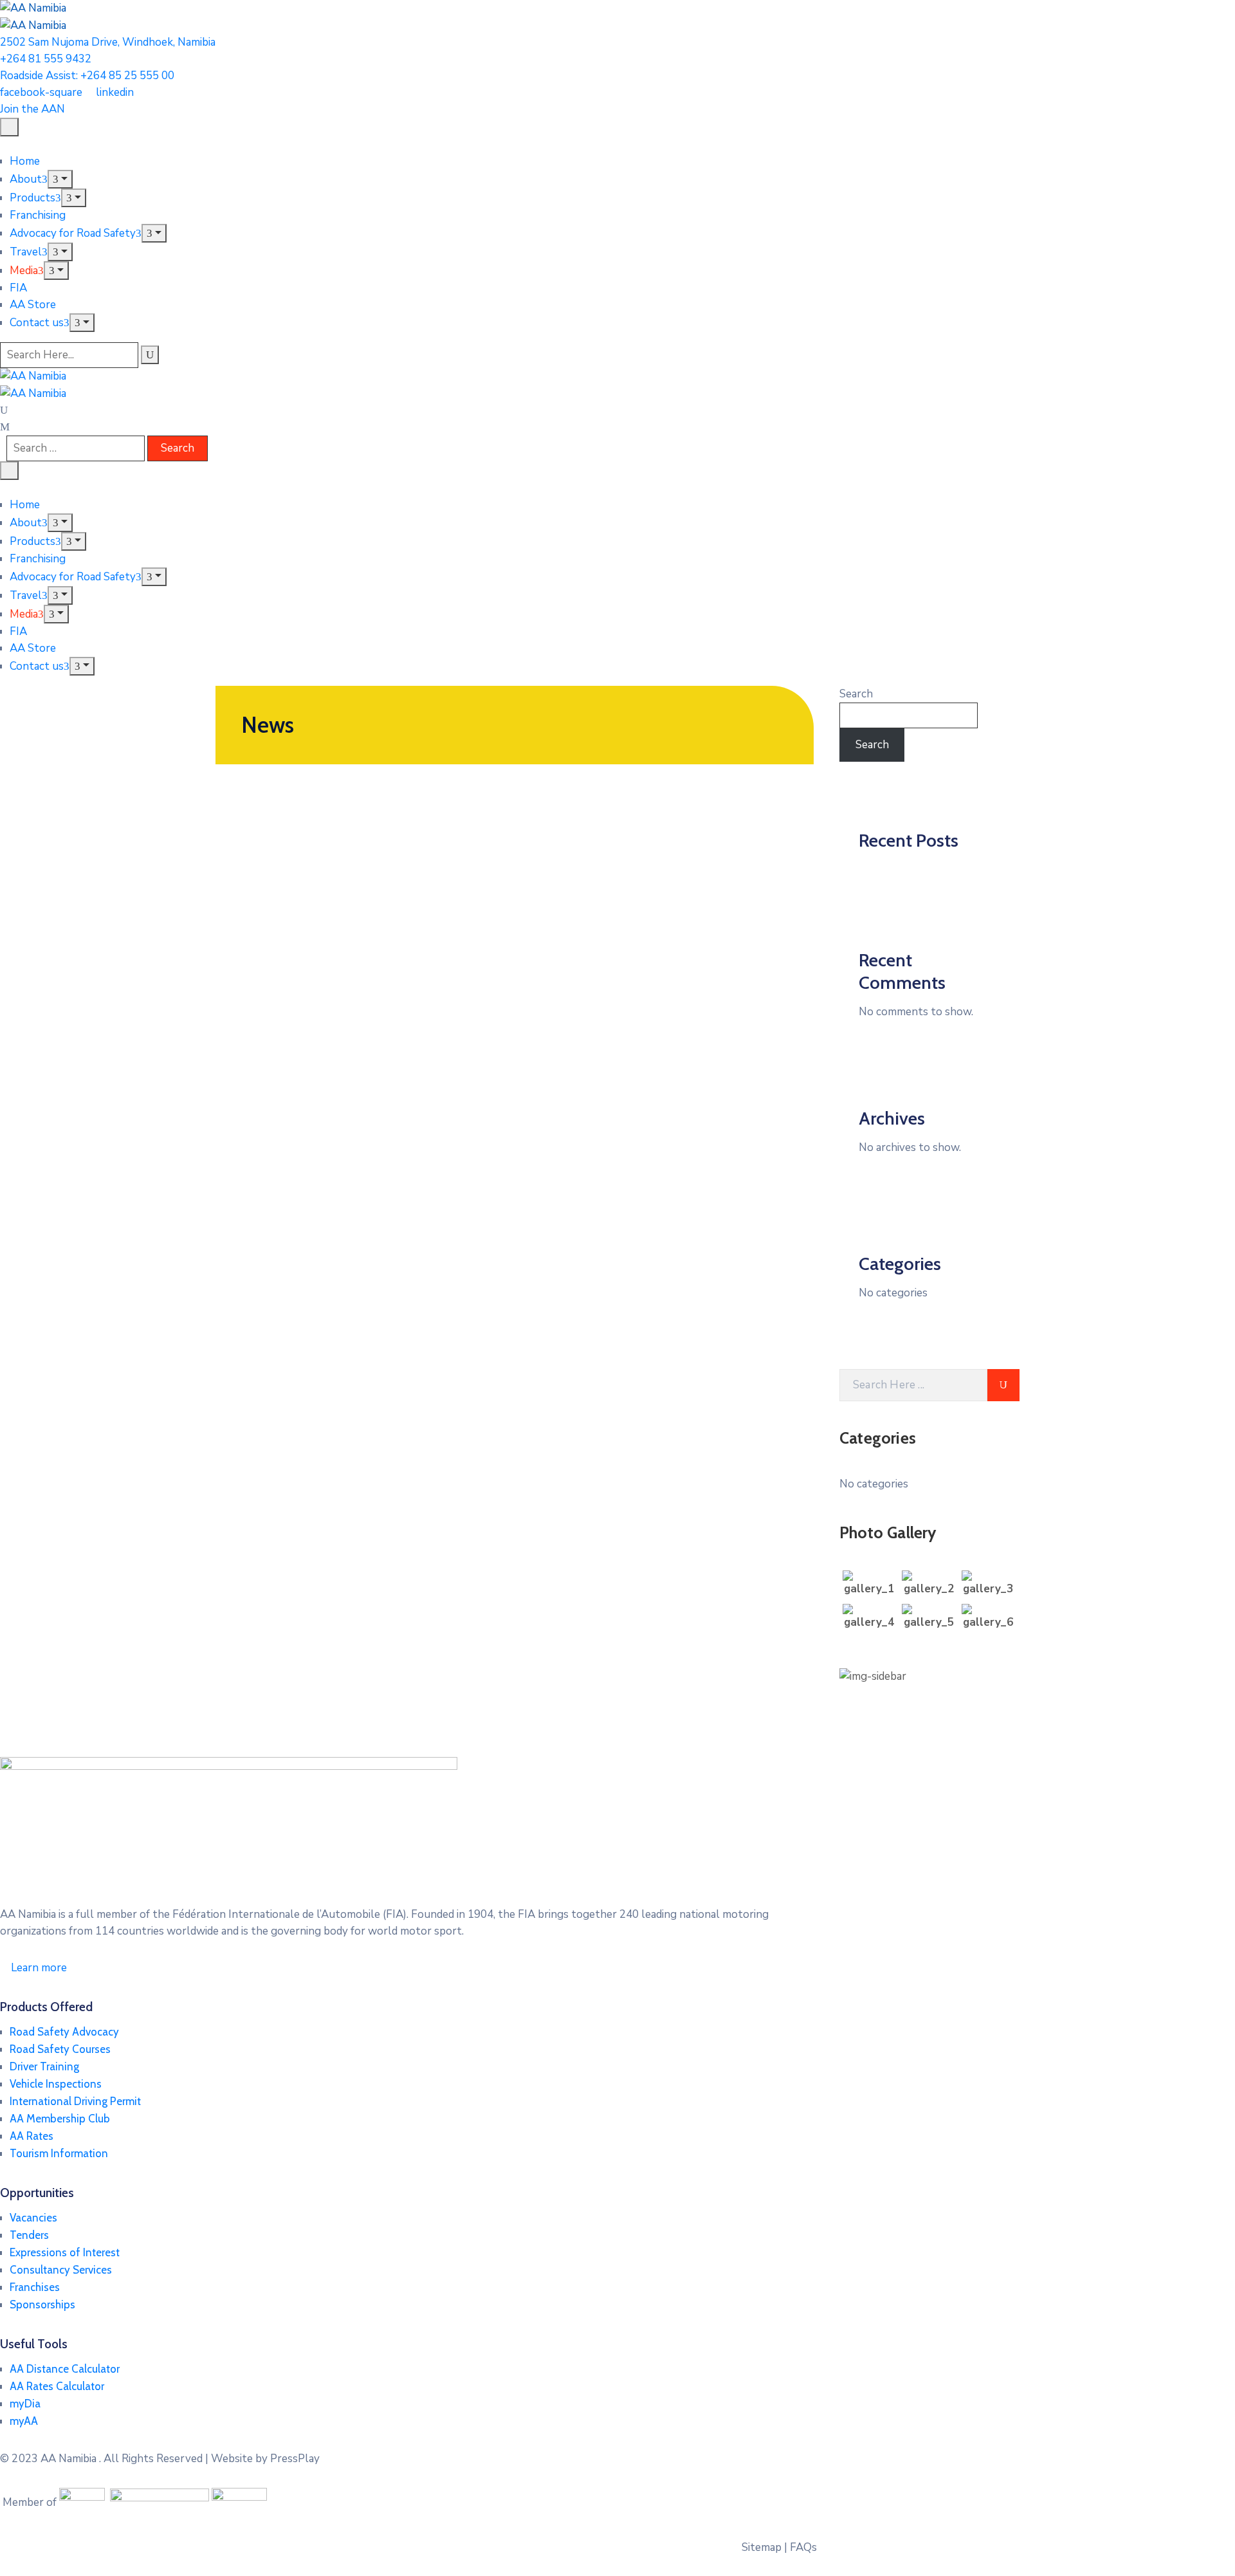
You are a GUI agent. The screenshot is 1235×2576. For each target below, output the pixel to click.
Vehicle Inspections (56, 2084)
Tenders (29, 2235)
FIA (18, 288)
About (26, 179)
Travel (26, 252)
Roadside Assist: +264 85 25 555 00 (87, 76)
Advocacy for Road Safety (73, 233)
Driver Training (44, 2066)
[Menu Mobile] (9, 127)
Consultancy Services (61, 2270)
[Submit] (1003, 1385)
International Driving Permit (75, 2101)
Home (25, 161)
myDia (25, 2404)
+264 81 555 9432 (46, 59)
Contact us (37, 323)
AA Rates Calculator (57, 2386)
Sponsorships (42, 2305)
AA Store (33, 305)
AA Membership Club (60, 2119)
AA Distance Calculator (65, 2369)
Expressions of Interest (65, 2252)
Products (32, 198)
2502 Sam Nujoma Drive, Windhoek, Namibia (108, 42)
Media (24, 271)
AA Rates (32, 2136)
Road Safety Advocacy (64, 2032)
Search (856, 694)
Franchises (35, 2287)
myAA (24, 2421)
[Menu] (60, 179)
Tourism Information (59, 2153)
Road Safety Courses (60, 2049)
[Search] (150, 355)
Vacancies (33, 2218)
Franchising (38, 215)
